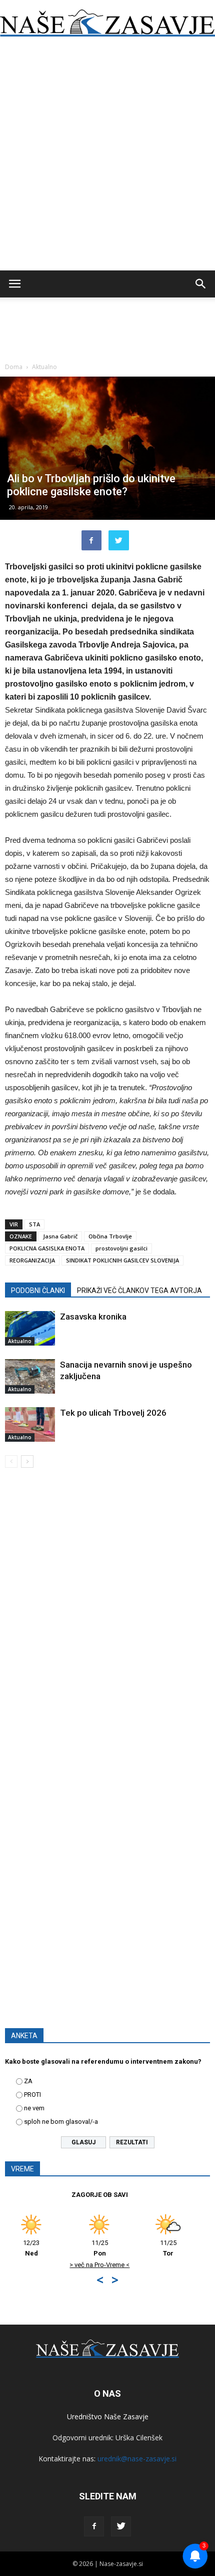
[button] (201, 284)
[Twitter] (121, 2526)
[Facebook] (94, 2526)
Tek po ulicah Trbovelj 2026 (113, 1413)
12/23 (146, 2248)
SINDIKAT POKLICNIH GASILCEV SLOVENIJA (122, 1260)
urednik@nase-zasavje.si (137, 2459)
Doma (14, 367)
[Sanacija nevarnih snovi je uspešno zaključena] (30, 1376)
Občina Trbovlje (110, 1236)
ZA (28, 2081)
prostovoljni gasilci (121, 1248)
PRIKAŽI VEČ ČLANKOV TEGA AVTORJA (139, 1291)
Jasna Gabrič (60, 1236)
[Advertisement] (107, 158)
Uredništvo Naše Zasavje (108, 2417)
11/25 (78, 2248)
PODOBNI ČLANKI (38, 1291)
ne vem (34, 2108)
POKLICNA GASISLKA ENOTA (47, 1248)
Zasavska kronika (93, 1317)
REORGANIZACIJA (32, 1260)
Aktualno (44, 367)
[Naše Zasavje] (107, 23)
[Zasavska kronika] (30, 1328)
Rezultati (132, 2142)
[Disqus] (107, 1620)
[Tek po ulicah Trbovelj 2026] (30, 1424)
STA (34, 1224)
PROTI (32, 2095)
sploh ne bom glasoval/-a (61, 2122)
